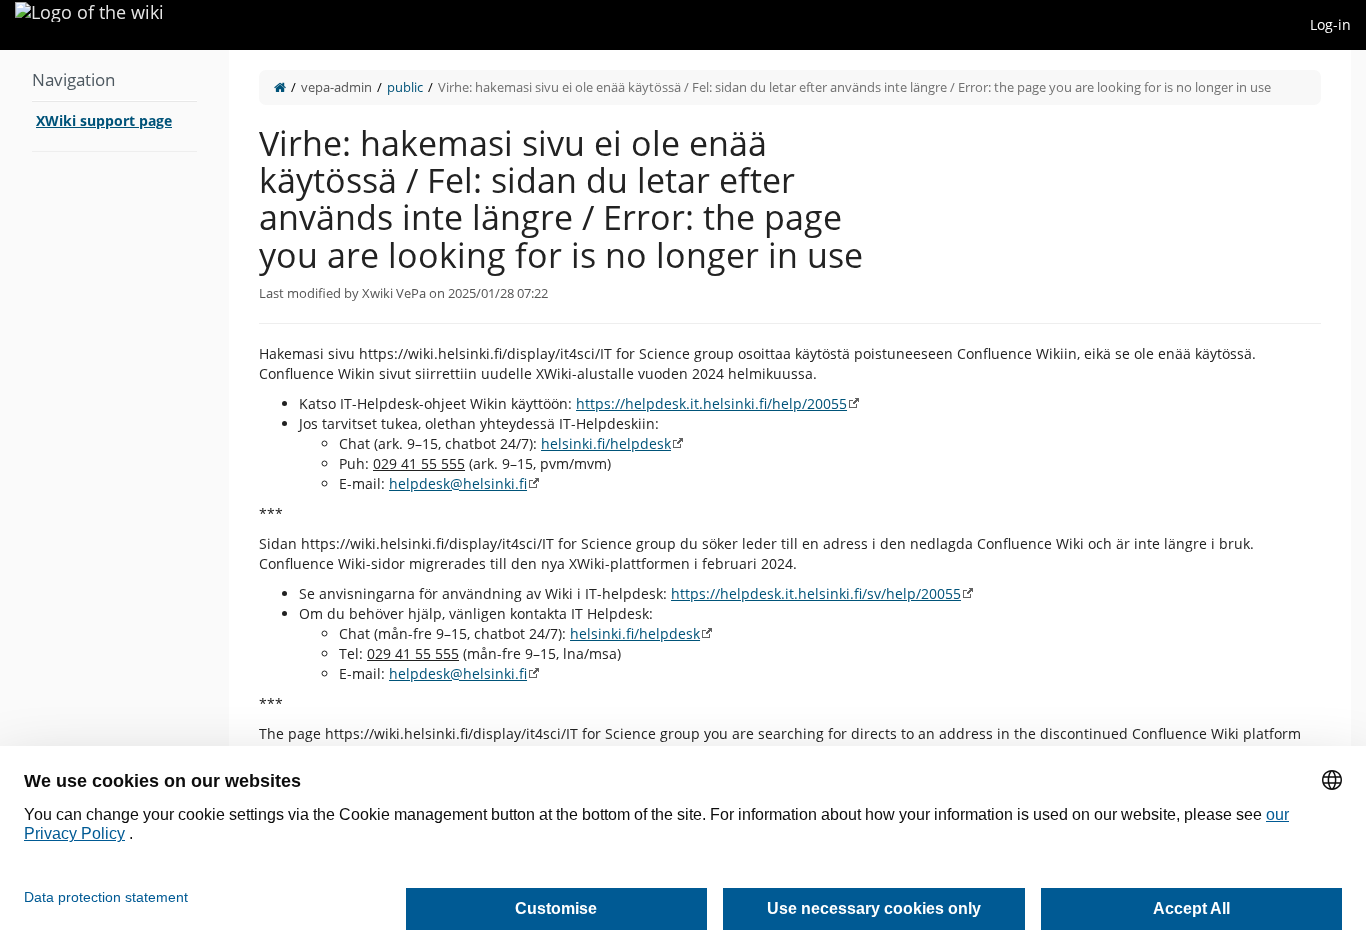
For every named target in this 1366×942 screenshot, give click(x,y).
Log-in (1330, 24)
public (405, 87)
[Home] (280, 87)
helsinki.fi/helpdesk (606, 443)
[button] (214, 477)
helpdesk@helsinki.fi (458, 483)
